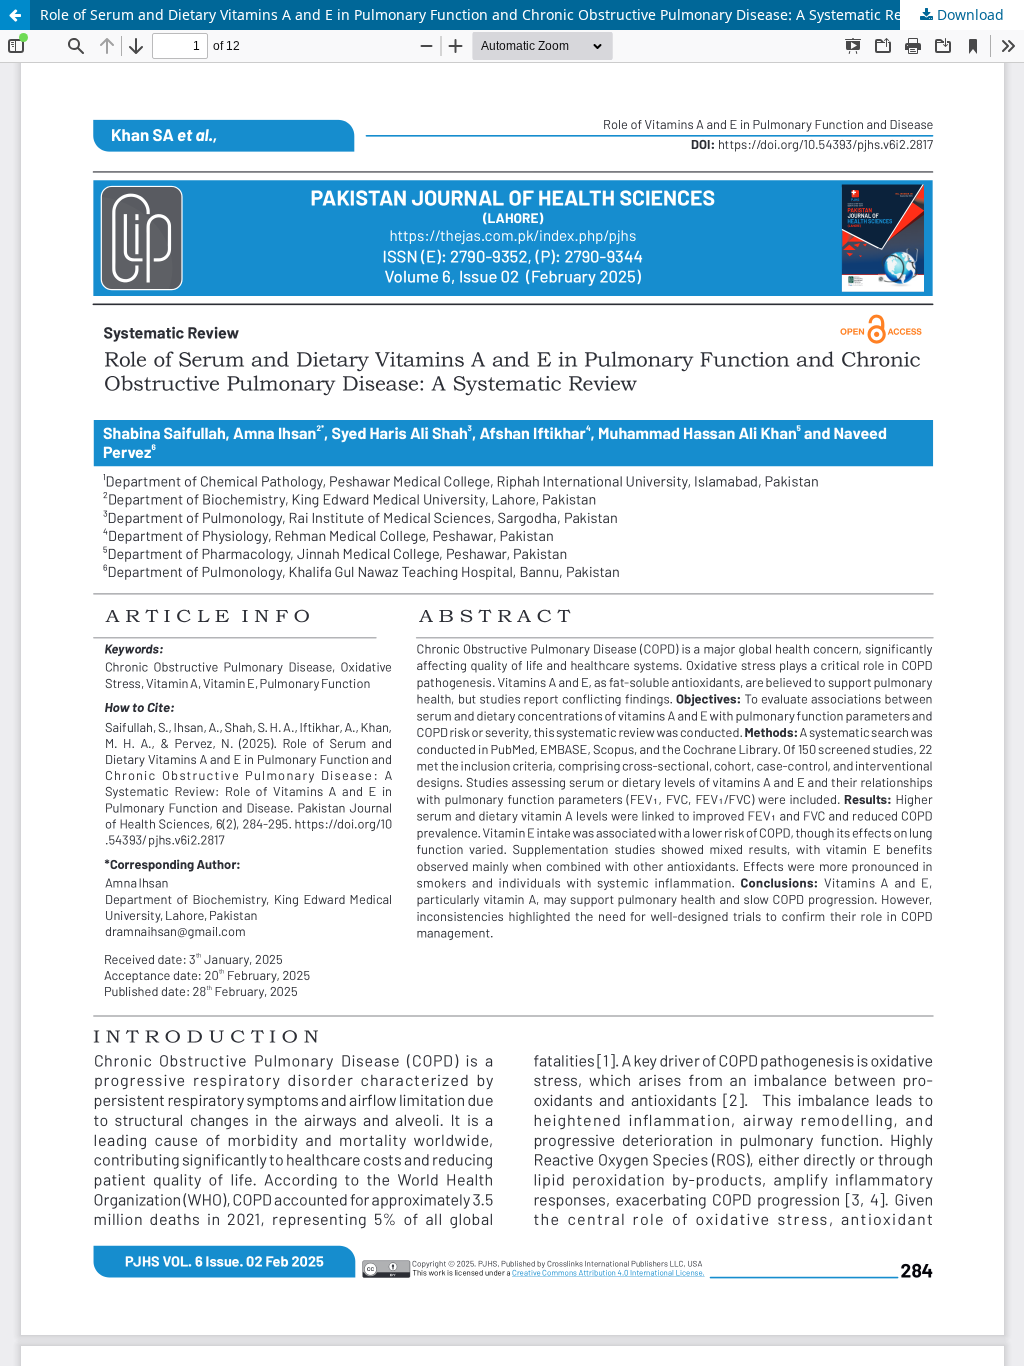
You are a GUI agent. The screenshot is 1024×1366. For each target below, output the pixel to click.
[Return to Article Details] (15, 15)
